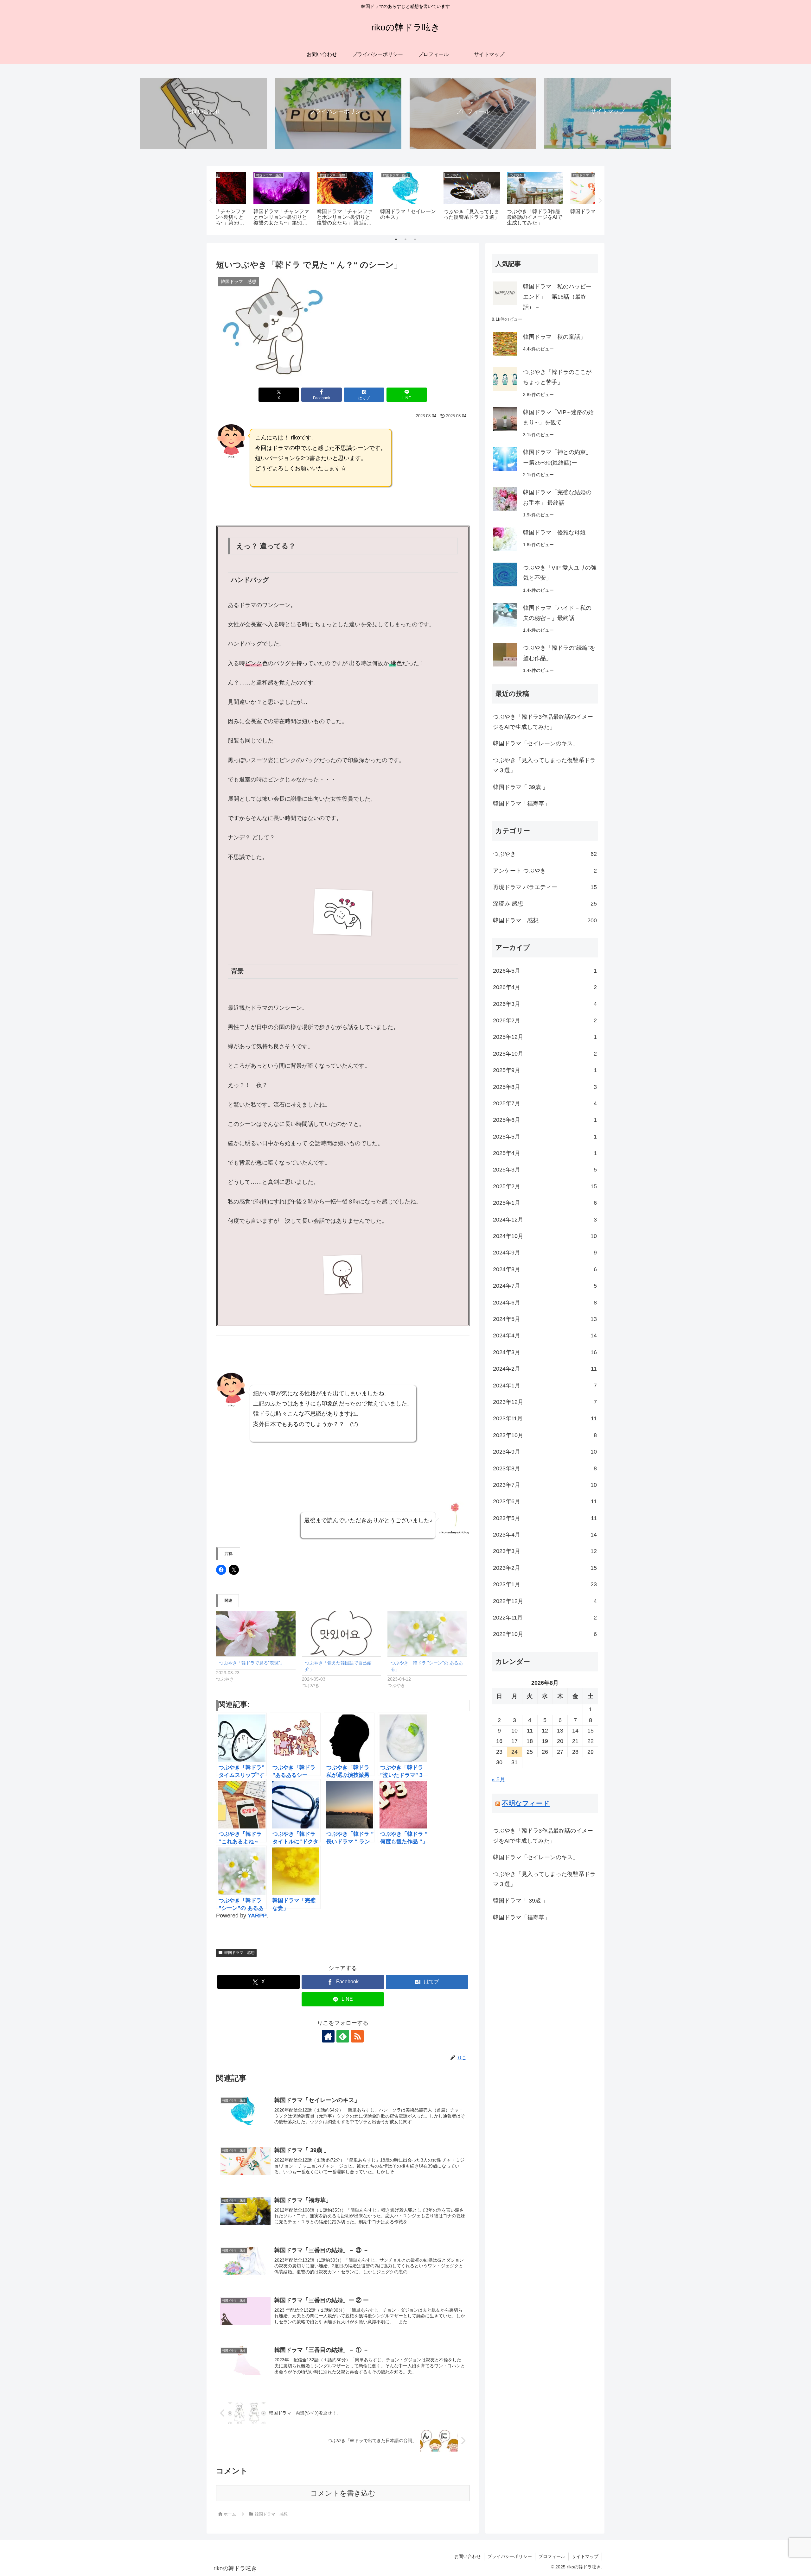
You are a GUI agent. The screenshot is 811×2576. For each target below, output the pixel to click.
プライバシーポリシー (510, 2556)
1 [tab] (396, 239)
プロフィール (552, 2556)
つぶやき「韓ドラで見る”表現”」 (252, 1663)
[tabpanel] (247, 200)
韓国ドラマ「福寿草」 (521, 804)
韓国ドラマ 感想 (239, 1953)
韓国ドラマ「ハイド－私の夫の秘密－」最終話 (557, 613)
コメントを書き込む (343, 2493)
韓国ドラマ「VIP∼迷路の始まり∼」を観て (558, 417)
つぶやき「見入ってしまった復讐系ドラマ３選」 (544, 765)
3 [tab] (415, 239)
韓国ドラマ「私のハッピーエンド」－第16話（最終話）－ (557, 297)
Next (600, 201)
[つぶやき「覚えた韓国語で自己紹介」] (342, 1634)
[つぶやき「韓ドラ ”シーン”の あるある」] (427, 1634)
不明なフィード (526, 1803)
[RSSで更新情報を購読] (357, 2036)
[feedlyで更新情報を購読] (343, 2036)
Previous (211, 201)
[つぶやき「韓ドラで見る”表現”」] (256, 1634)
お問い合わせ (468, 2556)
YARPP (257, 1916)
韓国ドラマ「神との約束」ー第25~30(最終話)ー (557, 457)
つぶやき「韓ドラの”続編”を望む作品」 (559, 653)
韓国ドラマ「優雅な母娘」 (557, 533)
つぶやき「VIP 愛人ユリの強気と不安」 (560, 573)
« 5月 (498, 1779)
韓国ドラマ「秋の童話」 (554, 337)
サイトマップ (585, 2556)
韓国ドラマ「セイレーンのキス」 (536, 743)
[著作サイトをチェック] (328, 2036)
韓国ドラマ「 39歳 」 (520, 787)
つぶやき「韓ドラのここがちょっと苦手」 (557, 377)
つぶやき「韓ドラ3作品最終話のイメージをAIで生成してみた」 (543, 722)
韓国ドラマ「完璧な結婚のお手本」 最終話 (557, 497)
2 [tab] (405, 239)
